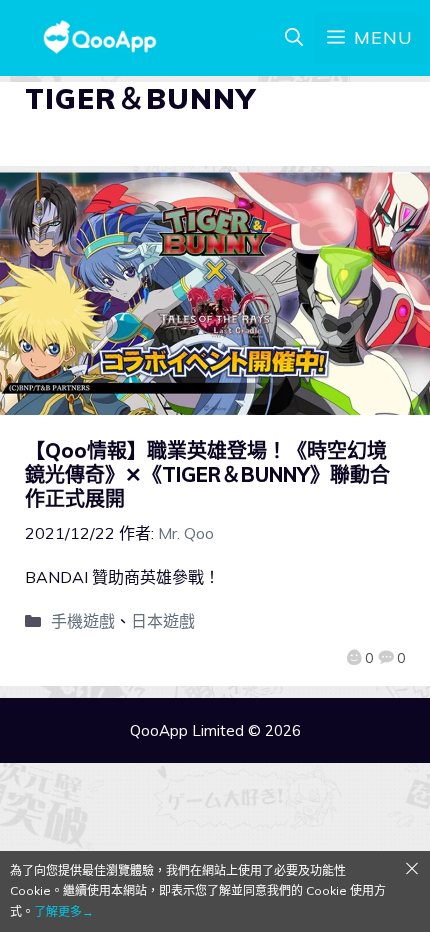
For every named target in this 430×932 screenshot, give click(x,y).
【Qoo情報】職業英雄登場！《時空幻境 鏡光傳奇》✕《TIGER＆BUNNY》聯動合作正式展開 (207, 474)
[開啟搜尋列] (294, 38)
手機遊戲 (83, 621)
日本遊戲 (163, 621)
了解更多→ (64, 911)
